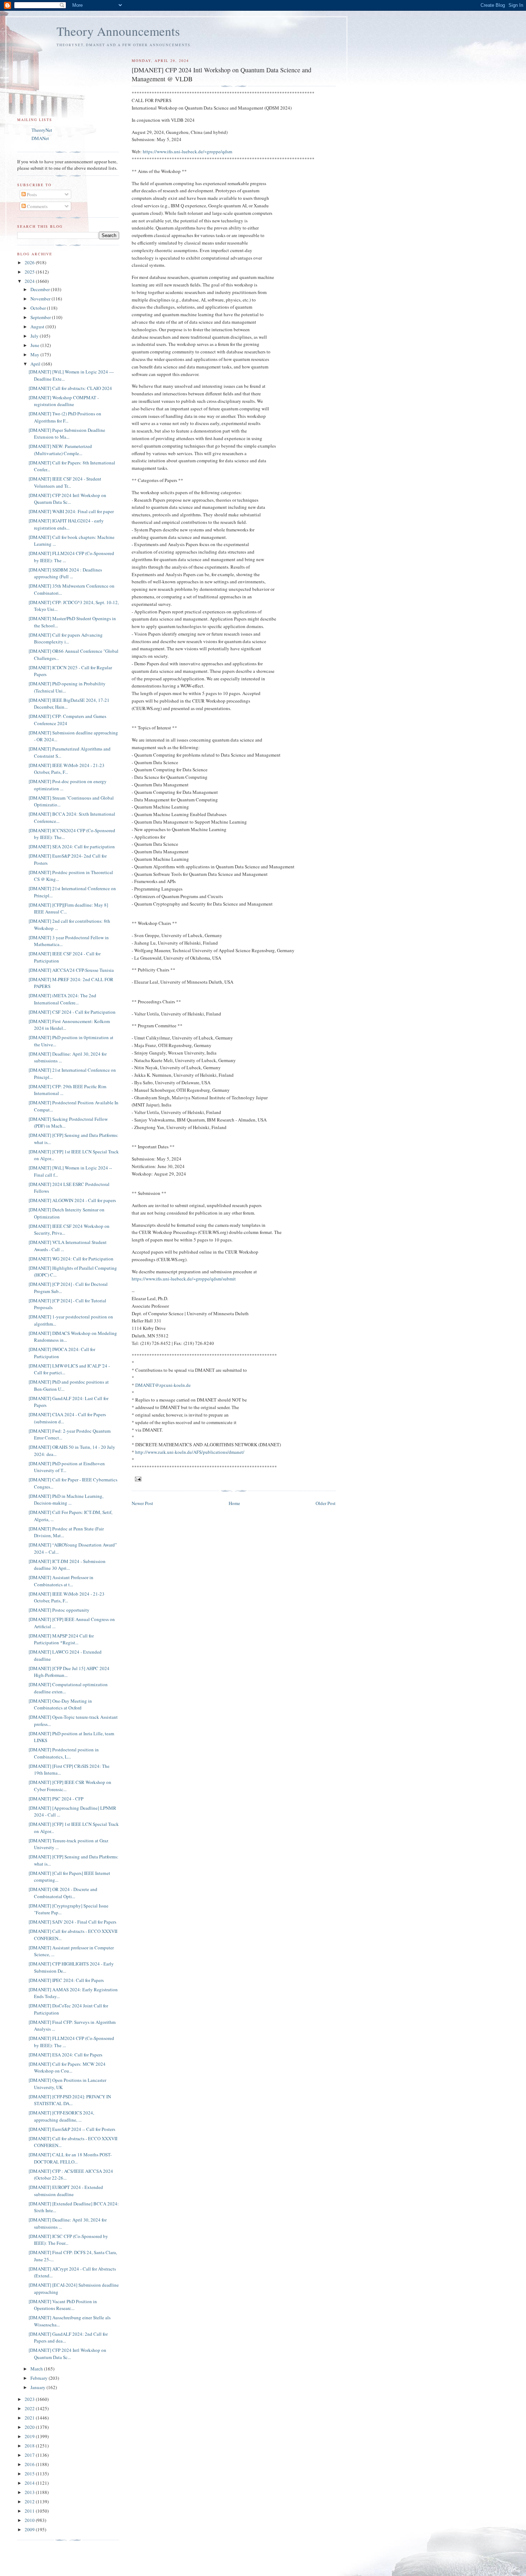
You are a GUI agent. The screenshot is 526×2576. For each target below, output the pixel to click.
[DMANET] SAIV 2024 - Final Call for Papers (72, 1922)
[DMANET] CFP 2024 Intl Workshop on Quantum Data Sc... (67, 499)
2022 (30, 2408)
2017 (30, 2455)
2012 (30, 2502)
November (41, 299)
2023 (30, 2399)
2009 (30, 2529)
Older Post (326, 1503)
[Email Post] (138, 1478)
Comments (37, 206)
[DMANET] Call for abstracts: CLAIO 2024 (70, 388)
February (40, 2378)
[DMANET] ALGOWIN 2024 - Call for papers (72, 1200)
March (37, 2369)
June (35, 345)
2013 (30, 2492)
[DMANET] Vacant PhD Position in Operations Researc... (63, 2305)
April (36, 364)
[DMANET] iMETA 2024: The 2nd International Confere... (62, 999)
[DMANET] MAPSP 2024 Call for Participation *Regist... (61, 1639)
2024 (30, 281)
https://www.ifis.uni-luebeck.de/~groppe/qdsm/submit (184, 1279)
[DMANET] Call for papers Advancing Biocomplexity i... (66, 638)
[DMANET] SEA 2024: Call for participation (72, 846)
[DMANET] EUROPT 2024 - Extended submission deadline (66, 2191)
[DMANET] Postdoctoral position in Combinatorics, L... (64, 1753)
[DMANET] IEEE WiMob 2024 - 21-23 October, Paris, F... (67, 769)
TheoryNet (42, 130)
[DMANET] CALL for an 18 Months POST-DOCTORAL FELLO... (70, 2158)
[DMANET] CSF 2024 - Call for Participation (72, 1012)
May (35, 354)
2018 (30, 2446)
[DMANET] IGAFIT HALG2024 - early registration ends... (66, 524)
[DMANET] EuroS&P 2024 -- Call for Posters (72, 2129)
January (38, 2387)
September (41, 317)
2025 (30, 272)
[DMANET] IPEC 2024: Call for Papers (66, 1980)
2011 (30, 2511)
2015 (30, 2474)
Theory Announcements (118, 31)
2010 (30, 2520)
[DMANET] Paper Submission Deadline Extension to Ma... (67, 434)
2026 (30, 262)
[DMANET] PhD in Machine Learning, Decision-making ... (66, 1500)
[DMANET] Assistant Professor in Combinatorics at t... (61, 1581)
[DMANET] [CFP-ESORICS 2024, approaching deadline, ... (61, 2116)
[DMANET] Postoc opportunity (59, 1610)
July (35, 336)
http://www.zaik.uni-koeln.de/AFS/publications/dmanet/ (190, 1452)
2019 (30, 2436)
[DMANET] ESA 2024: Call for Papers (65, 2055)
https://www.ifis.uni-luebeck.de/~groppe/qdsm (187, 151)
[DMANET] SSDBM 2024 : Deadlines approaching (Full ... (65, 573)
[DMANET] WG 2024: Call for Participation (71, 1259)
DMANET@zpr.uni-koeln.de (163, 1385)
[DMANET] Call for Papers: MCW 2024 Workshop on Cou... (67, 2068)
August (38, 327)
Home (234, 1503)
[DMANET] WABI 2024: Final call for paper (71, 511)
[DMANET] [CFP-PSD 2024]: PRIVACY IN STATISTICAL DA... (70, 2100)
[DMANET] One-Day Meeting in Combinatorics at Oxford (60, 1704)
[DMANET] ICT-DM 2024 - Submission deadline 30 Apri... (67, 1565)
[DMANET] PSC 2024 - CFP (56, 1799)
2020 (30, 2427)
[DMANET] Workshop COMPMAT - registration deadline (64, 401)
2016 (30, 2464)
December (41, 289)
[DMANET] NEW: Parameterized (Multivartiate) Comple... (60, 450)
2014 (30, 2483)
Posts (31, 194)
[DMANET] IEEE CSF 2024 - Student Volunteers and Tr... (65, 482)
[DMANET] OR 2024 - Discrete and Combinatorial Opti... (63, 1893)
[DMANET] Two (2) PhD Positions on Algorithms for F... (65, 417)
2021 (30, 2418)
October (39, 308)
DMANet (40, 138)
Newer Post (142, 1503)
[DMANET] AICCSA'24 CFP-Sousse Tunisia (71, 970)
